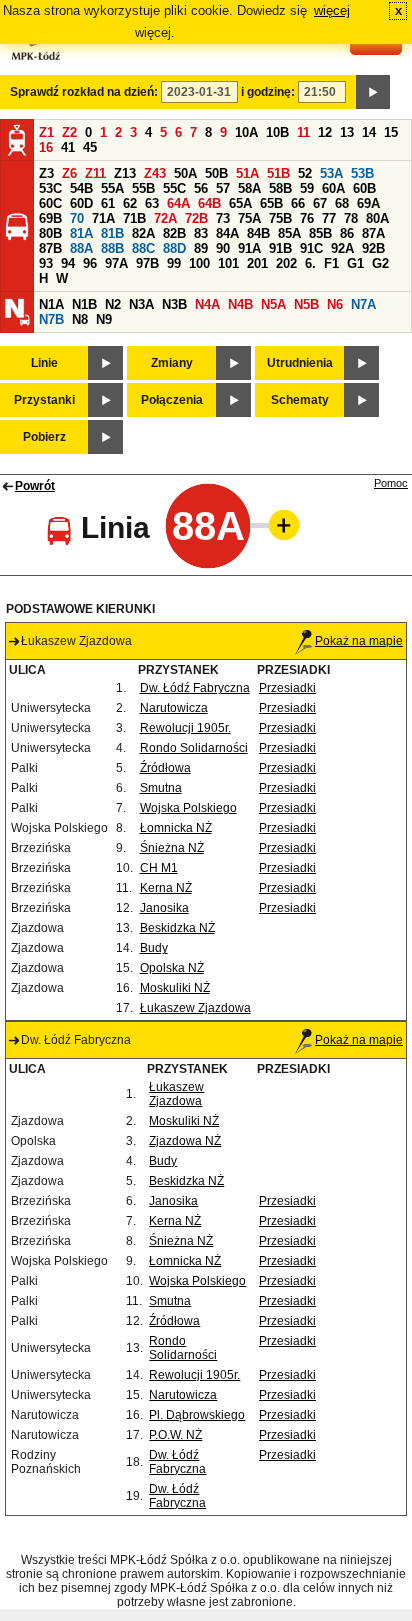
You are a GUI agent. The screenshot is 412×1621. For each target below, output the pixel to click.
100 (199, 263)
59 (307, 188)
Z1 (46, 132)
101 (228, 263)
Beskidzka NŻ (177, 928)
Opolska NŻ (172, 968)
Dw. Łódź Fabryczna (195, 688)
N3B (174, 304)
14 (369, 132)
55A (112, 188)
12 (325, 132)
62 (130, 203)
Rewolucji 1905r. (185, 728)
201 (257, 263)
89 (201, 248)
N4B (240, 304)
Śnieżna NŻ (172, 848)
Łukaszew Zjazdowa (195, 1008)
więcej (332, 10)
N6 (335, 304)
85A (289, 233)
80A (377, 218)
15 (391, 132)
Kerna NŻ (166, 888)
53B (362, 173)
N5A (273, 304)
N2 (113, 304)
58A (249, 188)
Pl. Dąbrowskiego (197, 1415)
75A (249, 218)
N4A (207, 304)
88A (81, 248)
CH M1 (159, 868)
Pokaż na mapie (359, 641)
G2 (380, 263)
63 (152, 203)
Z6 (69, 173)
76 (307, 218)
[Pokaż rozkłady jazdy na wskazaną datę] (373, 92)
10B (277, 132)
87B (50, 248)
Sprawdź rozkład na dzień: (84, 92)
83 (201, 233)
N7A (363, 304)
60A (333, 188)
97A (116, 263)
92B (373, 248)
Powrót (35, 486)
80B (50, 233)
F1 (331, 263)
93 (46, 263)
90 (223, 248)
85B (320, 233)
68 (342, 203)
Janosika (164, 908)
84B (258, 233)
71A (103, 218)
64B (209, 203)
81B (112, 233)
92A (342, 248)
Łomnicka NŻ (176, 828)
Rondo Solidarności (194, 748)
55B (143, 188)
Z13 (125, 173)
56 (201, 188)
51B (278, 173)
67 (320, 203)
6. (310, 263)
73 (223, 218)
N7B (51, 319)
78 (351, 218)
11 (303, 132)
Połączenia (172, 400)
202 (286, 263)
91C (311, 248)
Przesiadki (287, 688)
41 (68, 147)
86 (347, 233)
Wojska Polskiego (188, 808)
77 (329, 218)
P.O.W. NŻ (175, 1435)
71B (134, 218)
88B (112, 248)
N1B (84, 304)
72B (196, 218)
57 (223, 188)
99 (174, 263)
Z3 (46, 173)
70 (77, 218)
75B (280, 218)
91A (249, 248)
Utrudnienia (300, 363)
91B (280, 248)
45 (90, 147)
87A (373, 233)
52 (305, 173)
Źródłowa (165, 768)
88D (174, 248)
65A (240, 203)
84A (227, 233)
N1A (51, 304)
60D (81, 203)
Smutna (161, 788)
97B (147, 263)
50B (216, 173)
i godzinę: (268, 92)
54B (81, 188)
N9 (104, 319)
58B (280, 188)
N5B (306, 304)
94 (68, 263)
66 (298, 203)
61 (108, 203)
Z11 (95, 173)
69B (50, 218)
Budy (154, 948)
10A (246, 132)
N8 (80, 319)
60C (50, 203)
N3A (141, 304)
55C (174, 188)
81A (81, 233)
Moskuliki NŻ (175, 988)
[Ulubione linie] (278, 525)
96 (90, 263)
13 (347, 132)
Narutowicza (174, 708)
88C (143, 248)
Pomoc (391, 483)
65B (271, 203)
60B (364, 188)
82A (143, 233)
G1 (355, 263)
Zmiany (172, 363)
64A (178, 203)
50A (185, 173)
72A (165, 218)
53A (331, 173)
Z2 (69, 132)
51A (247, 173)
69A (368, 203)
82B (174, 233)
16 (46, 147)
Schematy (300, 400)
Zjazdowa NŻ (185, 1141)
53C (50, 188)
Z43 (155, 173)
